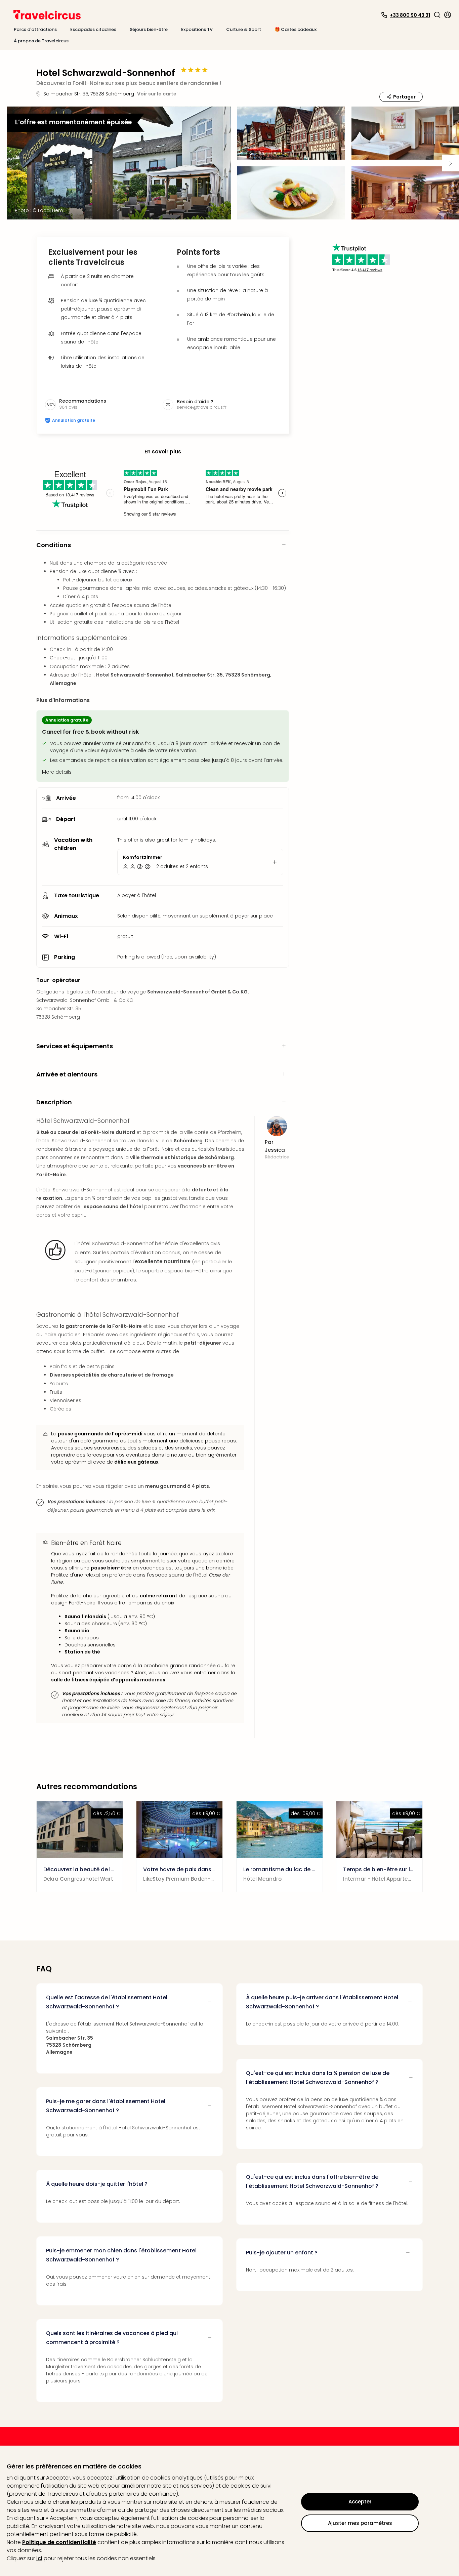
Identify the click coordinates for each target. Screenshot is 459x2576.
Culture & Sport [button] (244, 29)
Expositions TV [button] (197, 29)
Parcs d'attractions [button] (35, 29)
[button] (437, 15)
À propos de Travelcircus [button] (41, 41)
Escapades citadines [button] (93, 29)
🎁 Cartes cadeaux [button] (296, 29)
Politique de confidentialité (59, 2542)
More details (57, 772)
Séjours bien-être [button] (149, 29)
